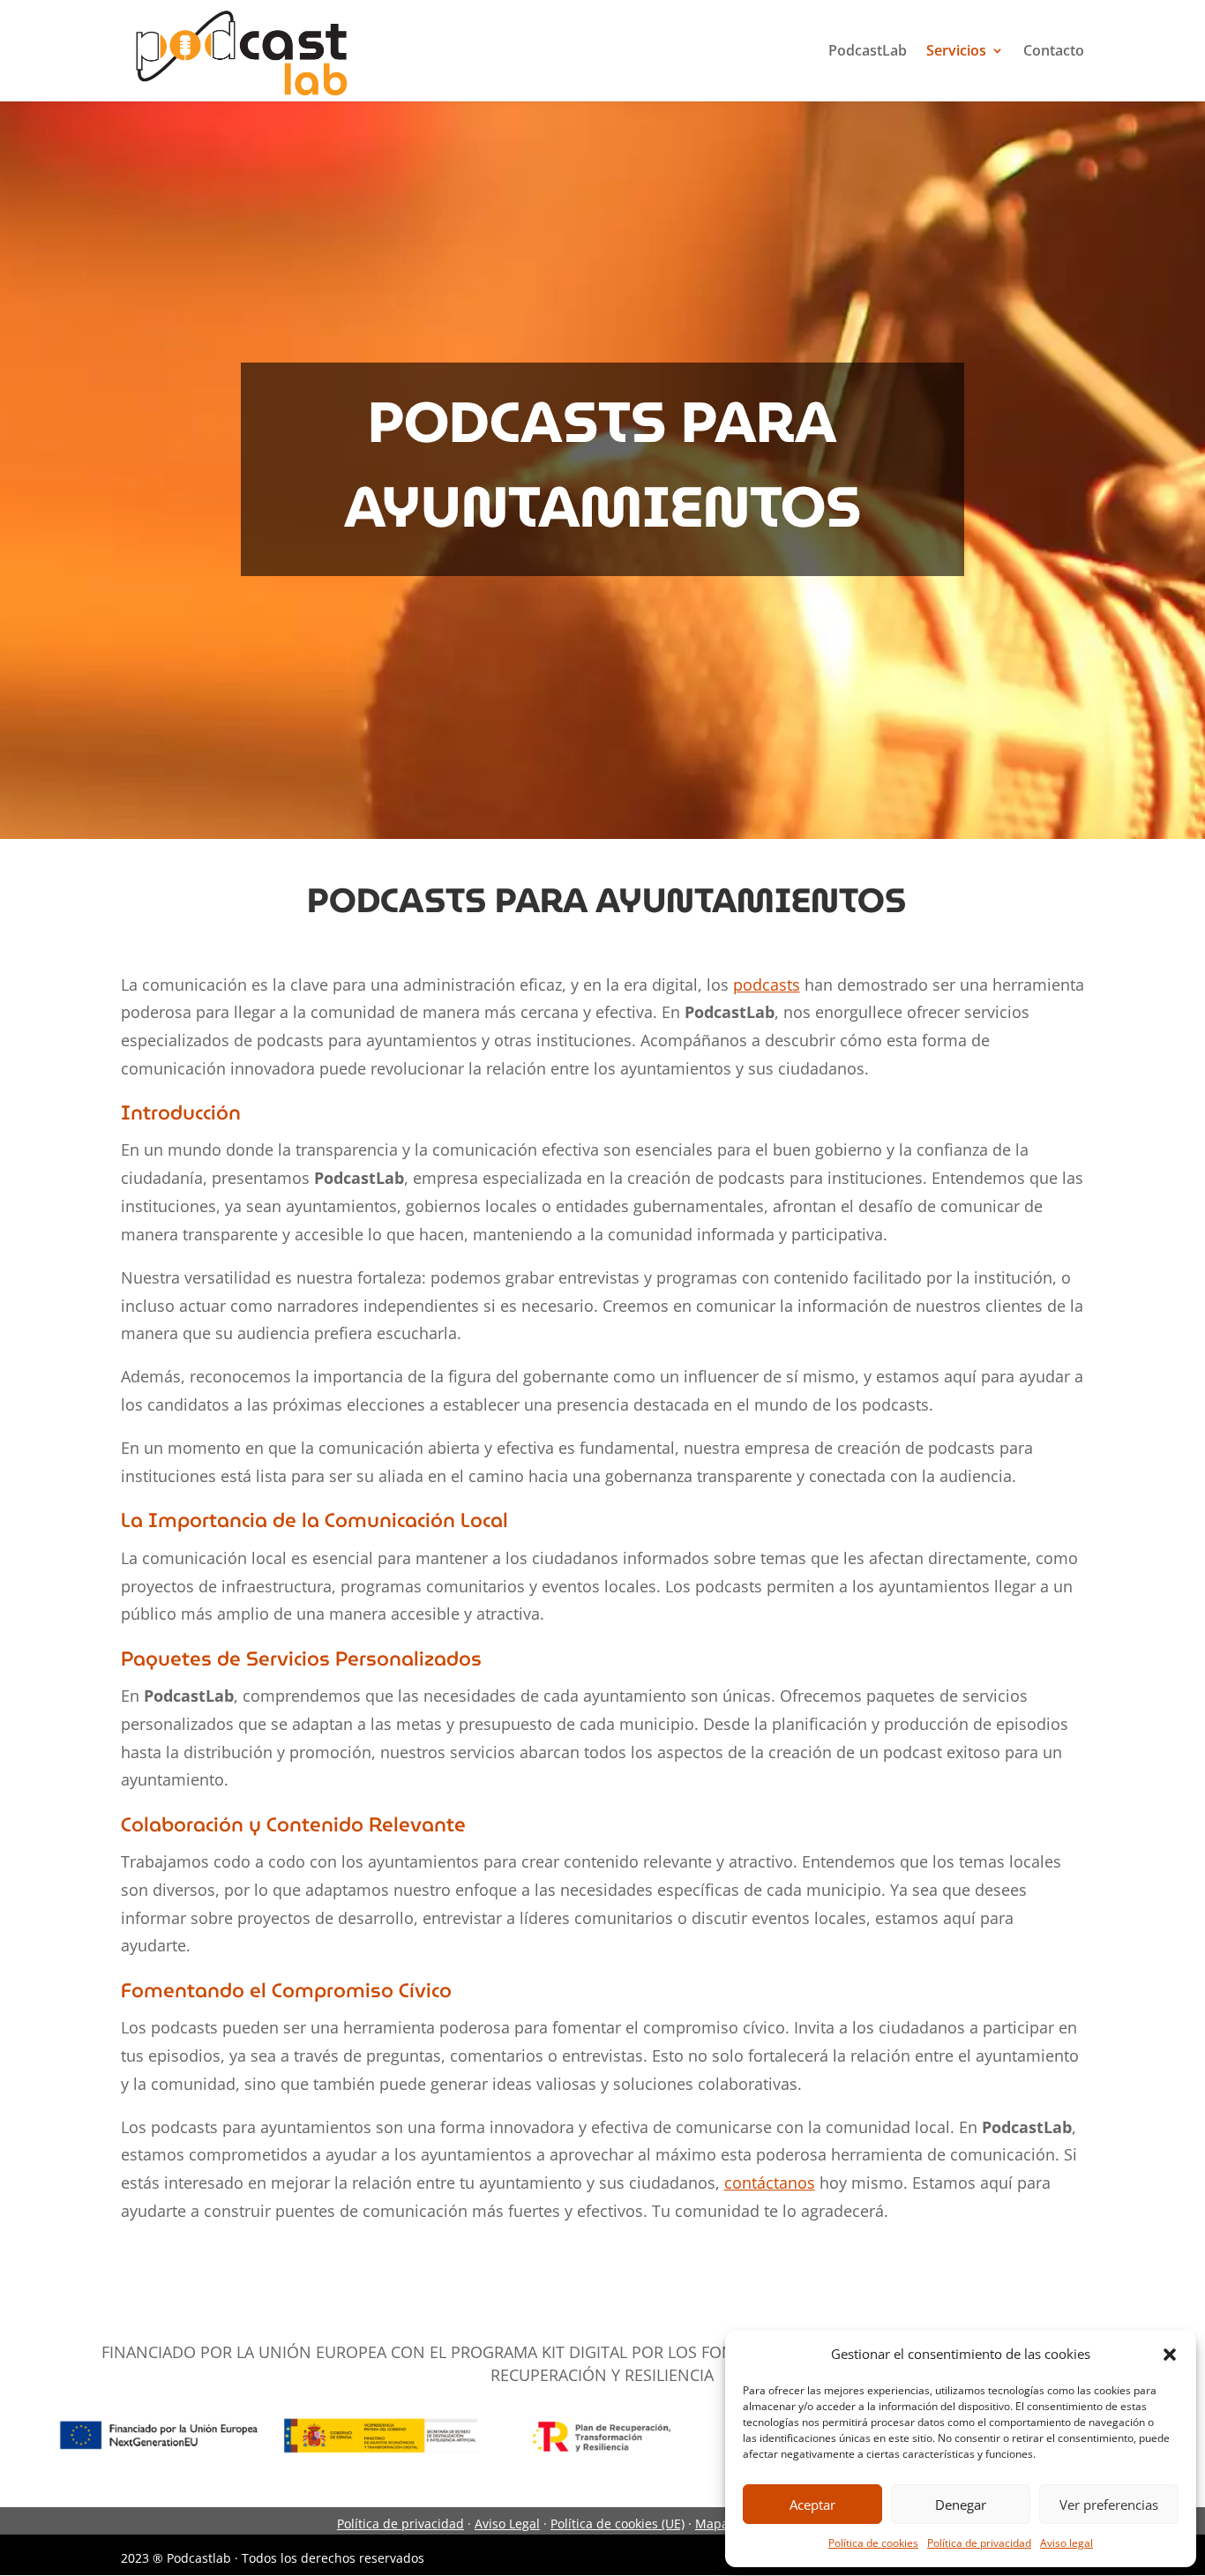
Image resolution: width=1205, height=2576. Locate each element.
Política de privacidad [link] (979, 2543)
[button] (1170, 2355)
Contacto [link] (1054, 51)
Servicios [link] (956, 51)
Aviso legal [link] (1067, 2543)
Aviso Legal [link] (507, 2524)
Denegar (961, 2505)
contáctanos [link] (770, 2183)
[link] (243, 49)
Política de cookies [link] (873, 2543)
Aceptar (812, 2505)
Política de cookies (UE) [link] (617, 2524)
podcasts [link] (767, 985)
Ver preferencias (1109, 2505)
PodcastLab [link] (868, 51)
